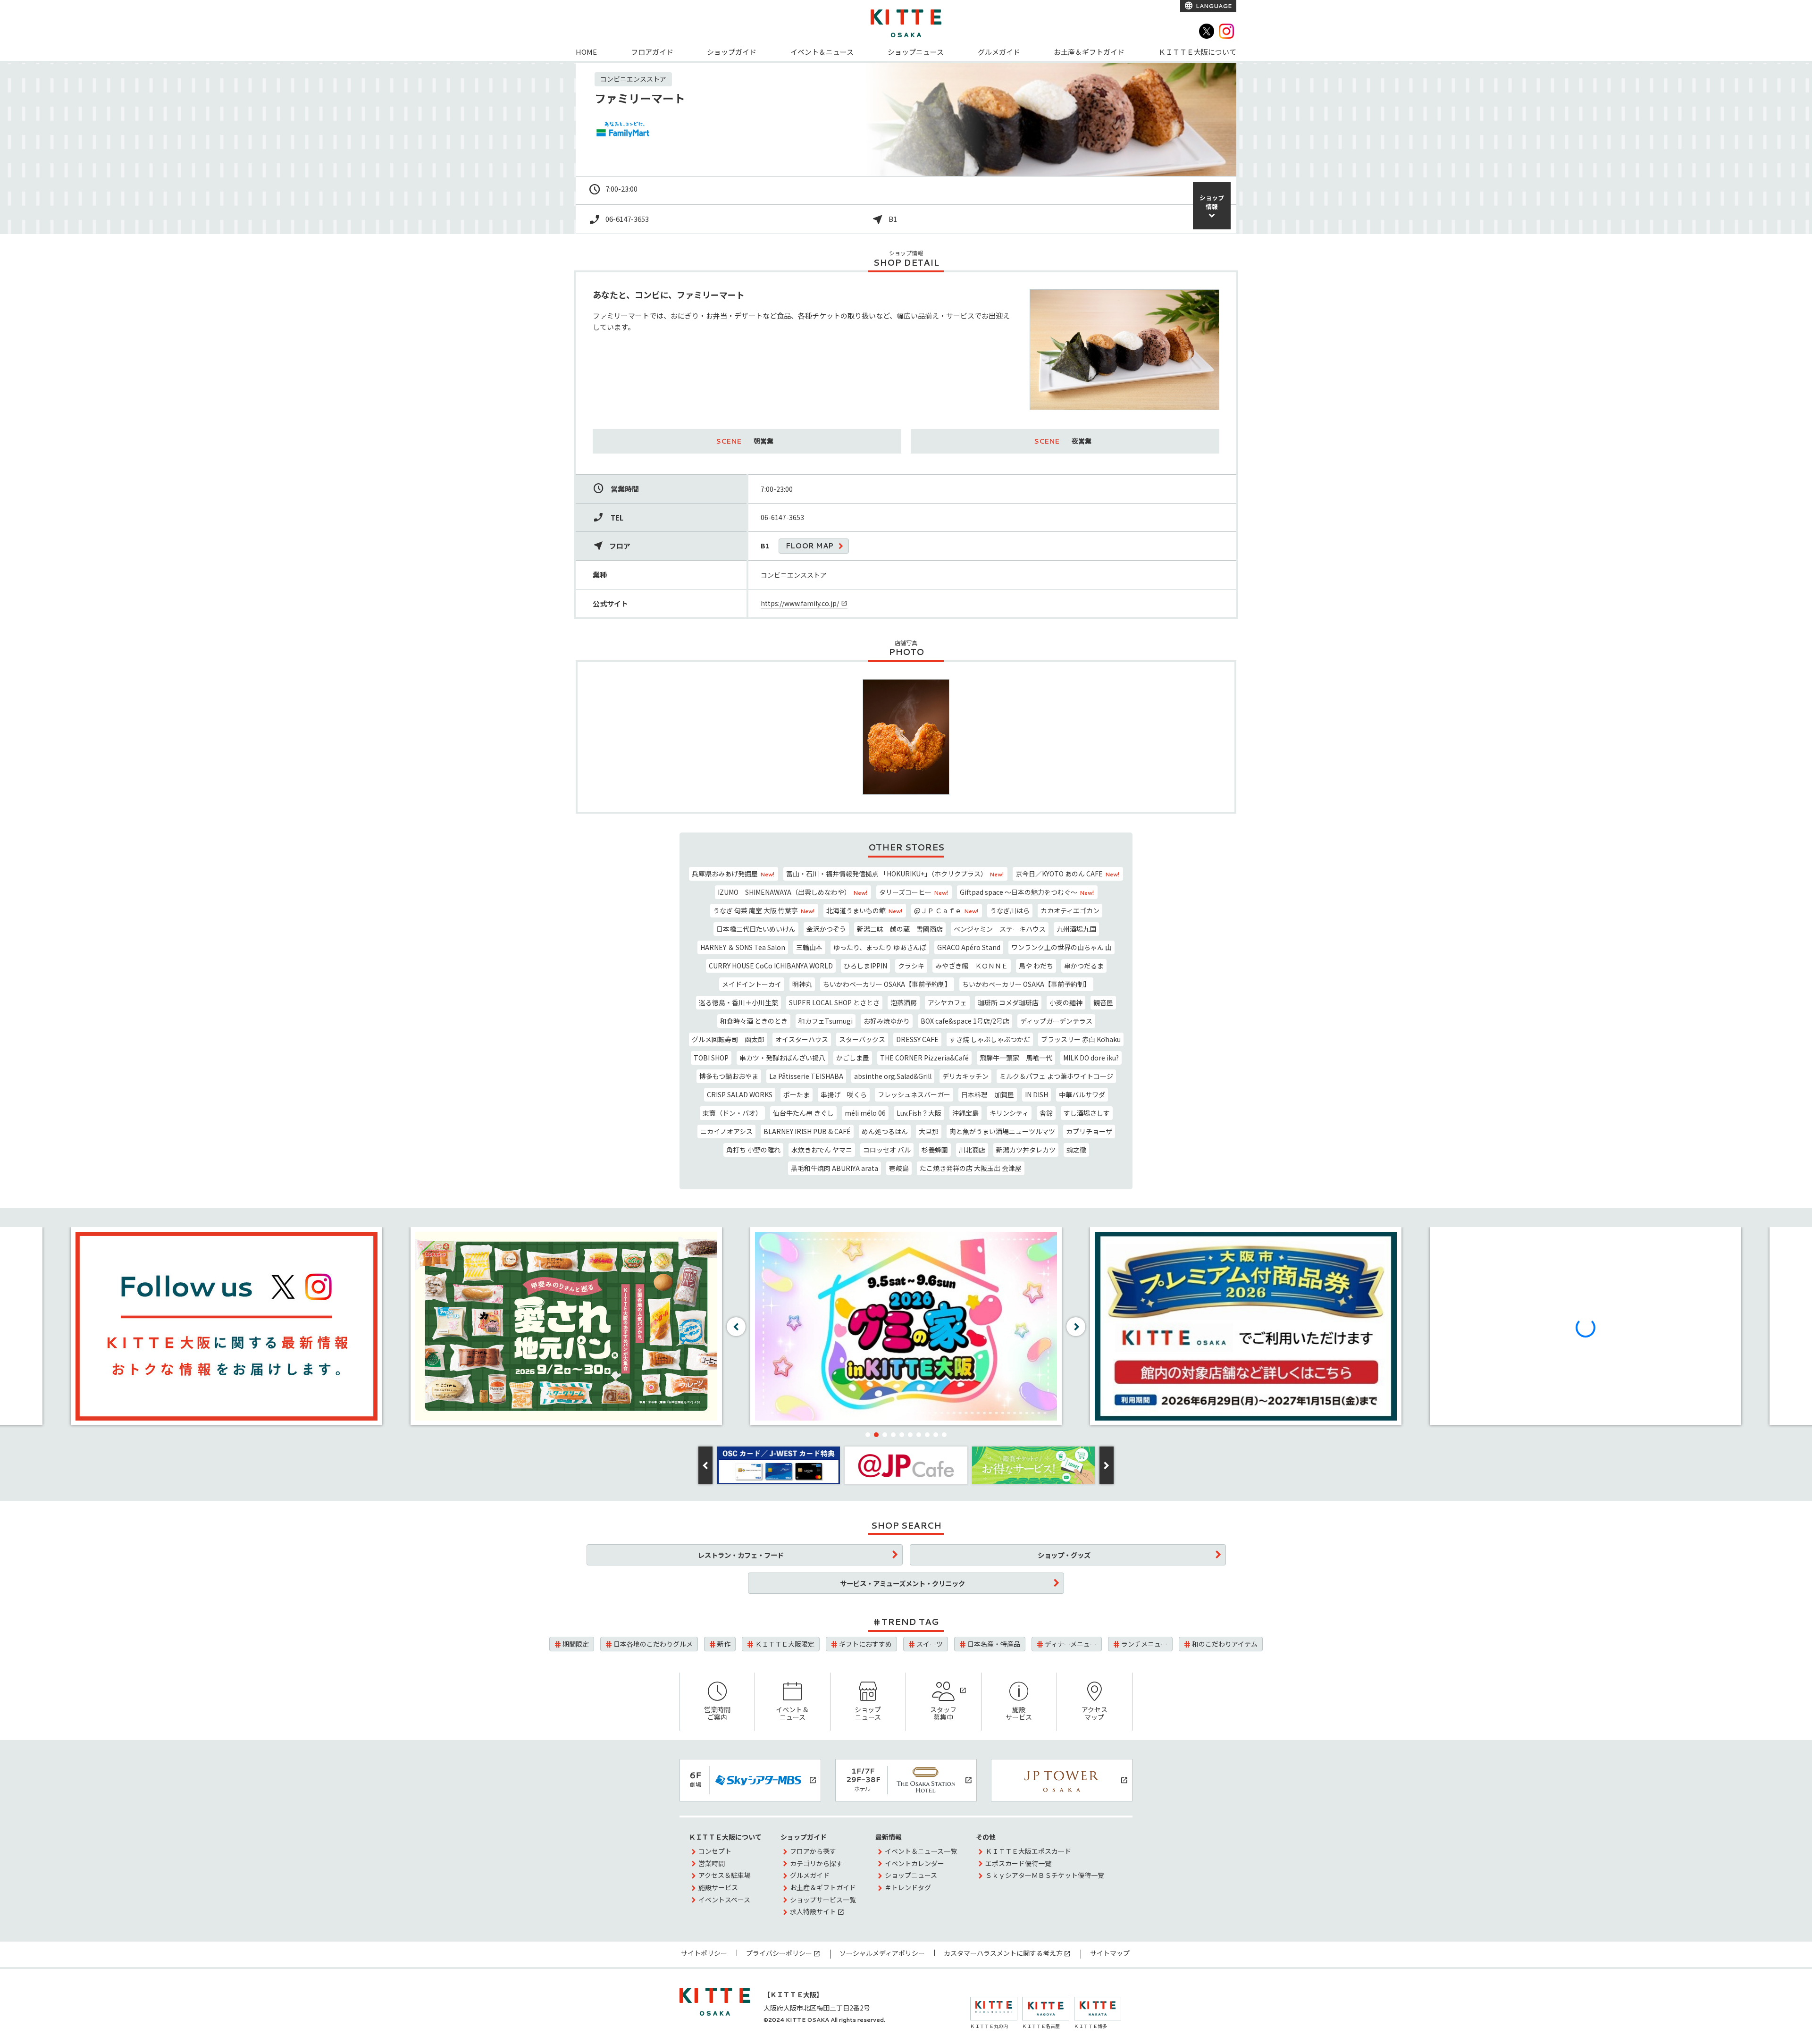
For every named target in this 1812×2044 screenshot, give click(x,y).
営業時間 (712, 1863)
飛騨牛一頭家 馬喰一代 (1016, 1058)
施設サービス (1019, 1713)
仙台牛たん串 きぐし (803, 1113)
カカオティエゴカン (1070, 910)
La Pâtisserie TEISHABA (806, 1076)
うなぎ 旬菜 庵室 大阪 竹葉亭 (764, 910)
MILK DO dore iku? (1091, 1058)
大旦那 (929, 1131)
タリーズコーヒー (914, 892)
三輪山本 (809, 947)
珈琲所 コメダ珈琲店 (1008, 1002)
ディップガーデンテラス (1056, 1021)
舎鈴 (1046, 1113)
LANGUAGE (1213, 6)
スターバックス (862, 1039)
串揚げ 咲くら (844, 1094)
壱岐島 (899, 1168)
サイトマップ (1110, 1953)
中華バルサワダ (1082, 1094)
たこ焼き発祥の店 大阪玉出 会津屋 (971, 1168)
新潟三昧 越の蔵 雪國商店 (900, 929)
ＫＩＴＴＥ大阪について (1197, 52)
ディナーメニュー (1071, 1644)
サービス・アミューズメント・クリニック (902, 1583)
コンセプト (715, 1851)
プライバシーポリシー (779, 1953)
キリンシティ (1009, 1113)
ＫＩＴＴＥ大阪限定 (785, 1644)
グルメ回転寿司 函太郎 (728, 1039)
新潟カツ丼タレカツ (1026, 1150)
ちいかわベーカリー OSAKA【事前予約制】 (887, 984)
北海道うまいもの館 (864, 910)
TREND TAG (910, 1622)
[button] (868, 1435)
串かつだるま (1084, 966)
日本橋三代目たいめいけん (756, 929)
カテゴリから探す (816, 1863)
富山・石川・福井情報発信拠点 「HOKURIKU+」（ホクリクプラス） (895, 874)
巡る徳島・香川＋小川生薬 (738, 1002)
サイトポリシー (704, 1953)
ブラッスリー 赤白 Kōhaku (1081, 1039)
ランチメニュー (1144, 1644)
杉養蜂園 (935, 1150)
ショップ (1212, 202)
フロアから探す (813, 1851)
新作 (724, 1644)
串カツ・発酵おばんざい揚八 (782, 1058)
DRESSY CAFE (917, 1039)
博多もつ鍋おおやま (729, 1076)
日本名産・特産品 (994, 1644)
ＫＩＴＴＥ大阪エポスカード (1028, 1851)
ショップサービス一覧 (823, 1900)
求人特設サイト (813, 1911)
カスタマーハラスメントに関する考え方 (1003, 1953)
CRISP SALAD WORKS (740, 1094)
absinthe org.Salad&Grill (893, 1076)
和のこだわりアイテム (1225, 1644)
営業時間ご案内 (717, 1713)
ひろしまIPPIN (865, 966)
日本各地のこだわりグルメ (653, 1644)
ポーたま (797, 1094)
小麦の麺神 (1066, 1002)
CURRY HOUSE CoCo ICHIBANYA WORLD (771, 966)
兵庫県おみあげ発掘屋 (733, 874)
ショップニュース (916, 52)
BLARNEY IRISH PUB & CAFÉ (807, 1131)
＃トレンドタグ (908, 1887)
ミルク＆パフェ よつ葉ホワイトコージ (1056, 1076)
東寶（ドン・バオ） (732, 1113)
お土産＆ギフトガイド (1089, 52)
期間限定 (576, 1644)
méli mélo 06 (865, 1113)
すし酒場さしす (1087, 1113)
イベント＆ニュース (822, 52)
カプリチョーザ (1089, 1131)
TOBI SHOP (711, 1058)
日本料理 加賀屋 (988, 1094)
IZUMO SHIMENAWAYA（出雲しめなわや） (793, 892)
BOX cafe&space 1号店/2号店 (965, 1021)
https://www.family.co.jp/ (800, 603)
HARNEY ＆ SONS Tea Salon (743, 947)
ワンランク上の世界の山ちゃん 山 (1061, 947)
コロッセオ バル (887, 1150)
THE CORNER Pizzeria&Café (924, 1058)
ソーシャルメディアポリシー (882, 1953)
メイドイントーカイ (752, 984)
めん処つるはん (885, 1131)
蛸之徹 (1076, 1150)
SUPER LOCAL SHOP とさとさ (834, 1002)
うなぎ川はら (1010, 910)
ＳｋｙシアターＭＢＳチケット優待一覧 (1045, 1875)
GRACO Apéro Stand (969, 947)
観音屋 (1103, 1002)
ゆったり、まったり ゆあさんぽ (880, 947)
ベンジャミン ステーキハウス (1000, 929)
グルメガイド (999, 52)
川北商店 (972, 1150)
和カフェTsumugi (826, 1021)
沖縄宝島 (965, 1113)
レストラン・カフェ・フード (741, 1555)
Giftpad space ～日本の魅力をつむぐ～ (1027, 892)
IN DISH (1036, 1094)
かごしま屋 (853, 1058)
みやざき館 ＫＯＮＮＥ (972, 966)
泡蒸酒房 (904, 1002)
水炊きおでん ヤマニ (822, 1150)
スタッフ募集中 (943, 1713)
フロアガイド (652, 52)
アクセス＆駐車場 (725, 1875)
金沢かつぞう (826, 929)
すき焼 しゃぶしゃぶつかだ (990, 1039)
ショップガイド (732, 52)
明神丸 (802, 984)
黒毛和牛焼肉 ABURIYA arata (835, 1168)
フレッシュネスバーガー (914, 1094)
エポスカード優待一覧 (1018, 1863)
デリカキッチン (965, 1076)
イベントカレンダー (914, 1863)
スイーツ (930, 1644)
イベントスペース (724, 1900)
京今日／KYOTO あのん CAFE (1067, 874)
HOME (586, 52)
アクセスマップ (1095, 1713)
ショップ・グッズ (1064, 1555)
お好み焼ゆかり (887, 1021)
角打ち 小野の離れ (753, 1150)
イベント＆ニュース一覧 (921, 1851)
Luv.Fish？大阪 (919, 1113)
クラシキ (911, 966)
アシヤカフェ (947, 1002)
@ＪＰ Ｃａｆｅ (946, 910)
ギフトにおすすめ (865, 1644)
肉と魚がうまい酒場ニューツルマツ (1002, 1131)
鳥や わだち (1036, 966)
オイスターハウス (802, 1039)
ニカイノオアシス (726, 1131)
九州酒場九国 (1076, 929)
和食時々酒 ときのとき (754, 1021)
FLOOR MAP (810, 546)
